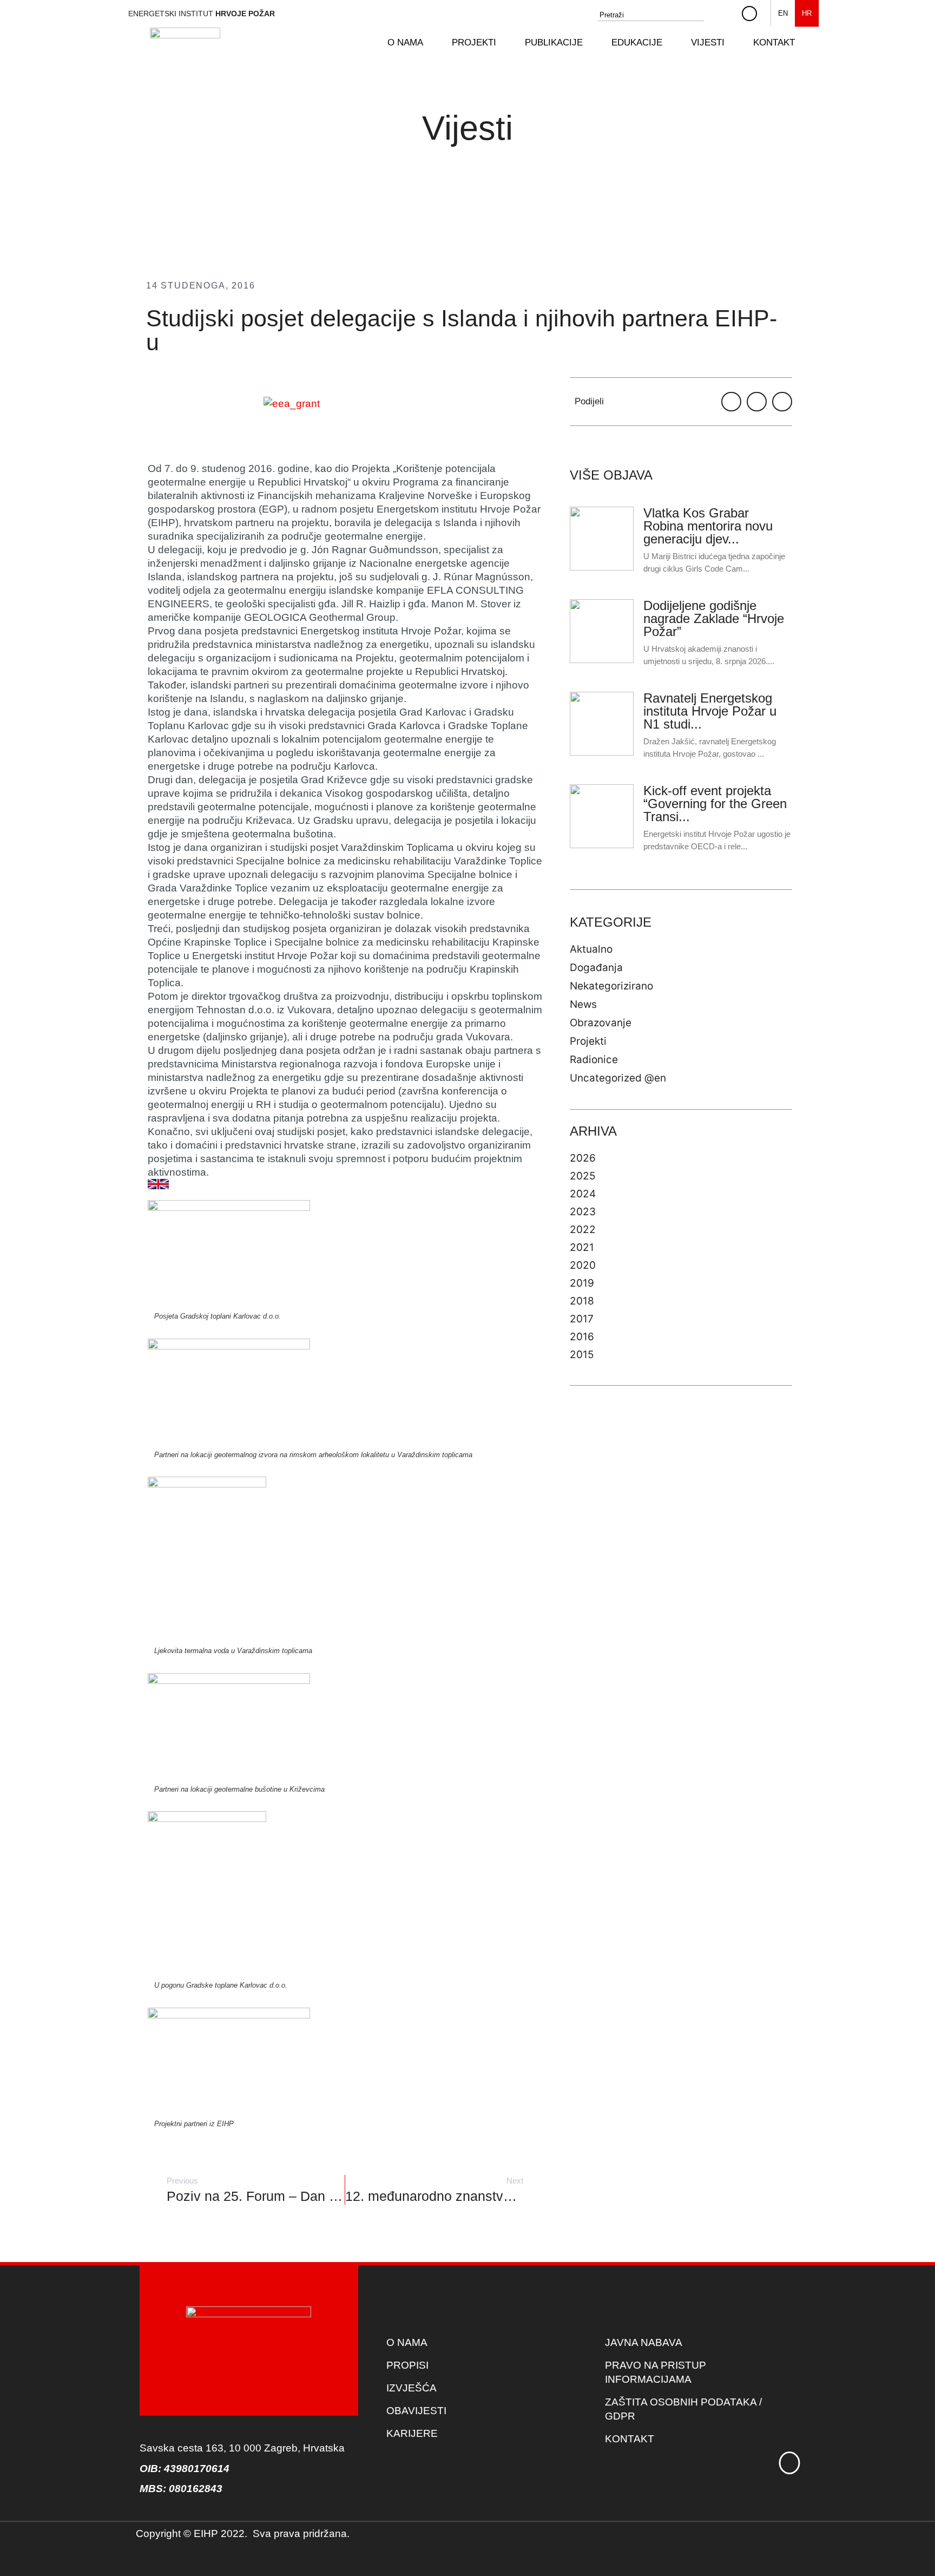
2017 (582, 1319)
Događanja (596, 968)
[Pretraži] (724, 15)
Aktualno (591, 949)
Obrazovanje (601, 1023)
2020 (583, 1265)
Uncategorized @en (618, 1078)
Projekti (588, 1041)
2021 (582, 1247)
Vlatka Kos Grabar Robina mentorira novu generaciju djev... (708, 526)
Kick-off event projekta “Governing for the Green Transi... (715, 804)
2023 (583, 1212)
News (583, 1004)
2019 (582, 1283)
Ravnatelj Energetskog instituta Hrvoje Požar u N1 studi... (710, 711)
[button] (411, 43)
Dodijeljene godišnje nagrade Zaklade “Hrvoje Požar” (714, 618)
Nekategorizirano (611, 986)
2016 (582, 1337)
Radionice (594, 1060)
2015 (582, 1355)
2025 (583, 1176)
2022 (583, 1230)
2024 (583, 1194)
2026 (583, 1158)
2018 (582, 1301)
